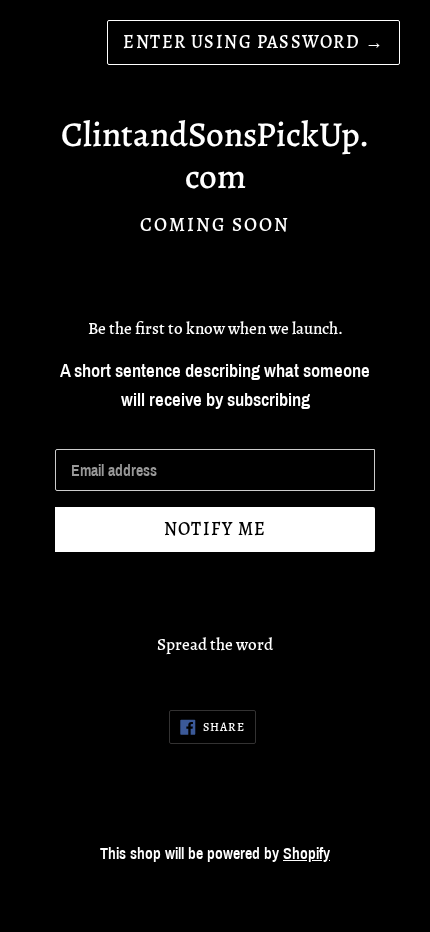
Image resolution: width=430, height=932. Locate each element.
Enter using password (253, 42)
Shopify (306, 853)
